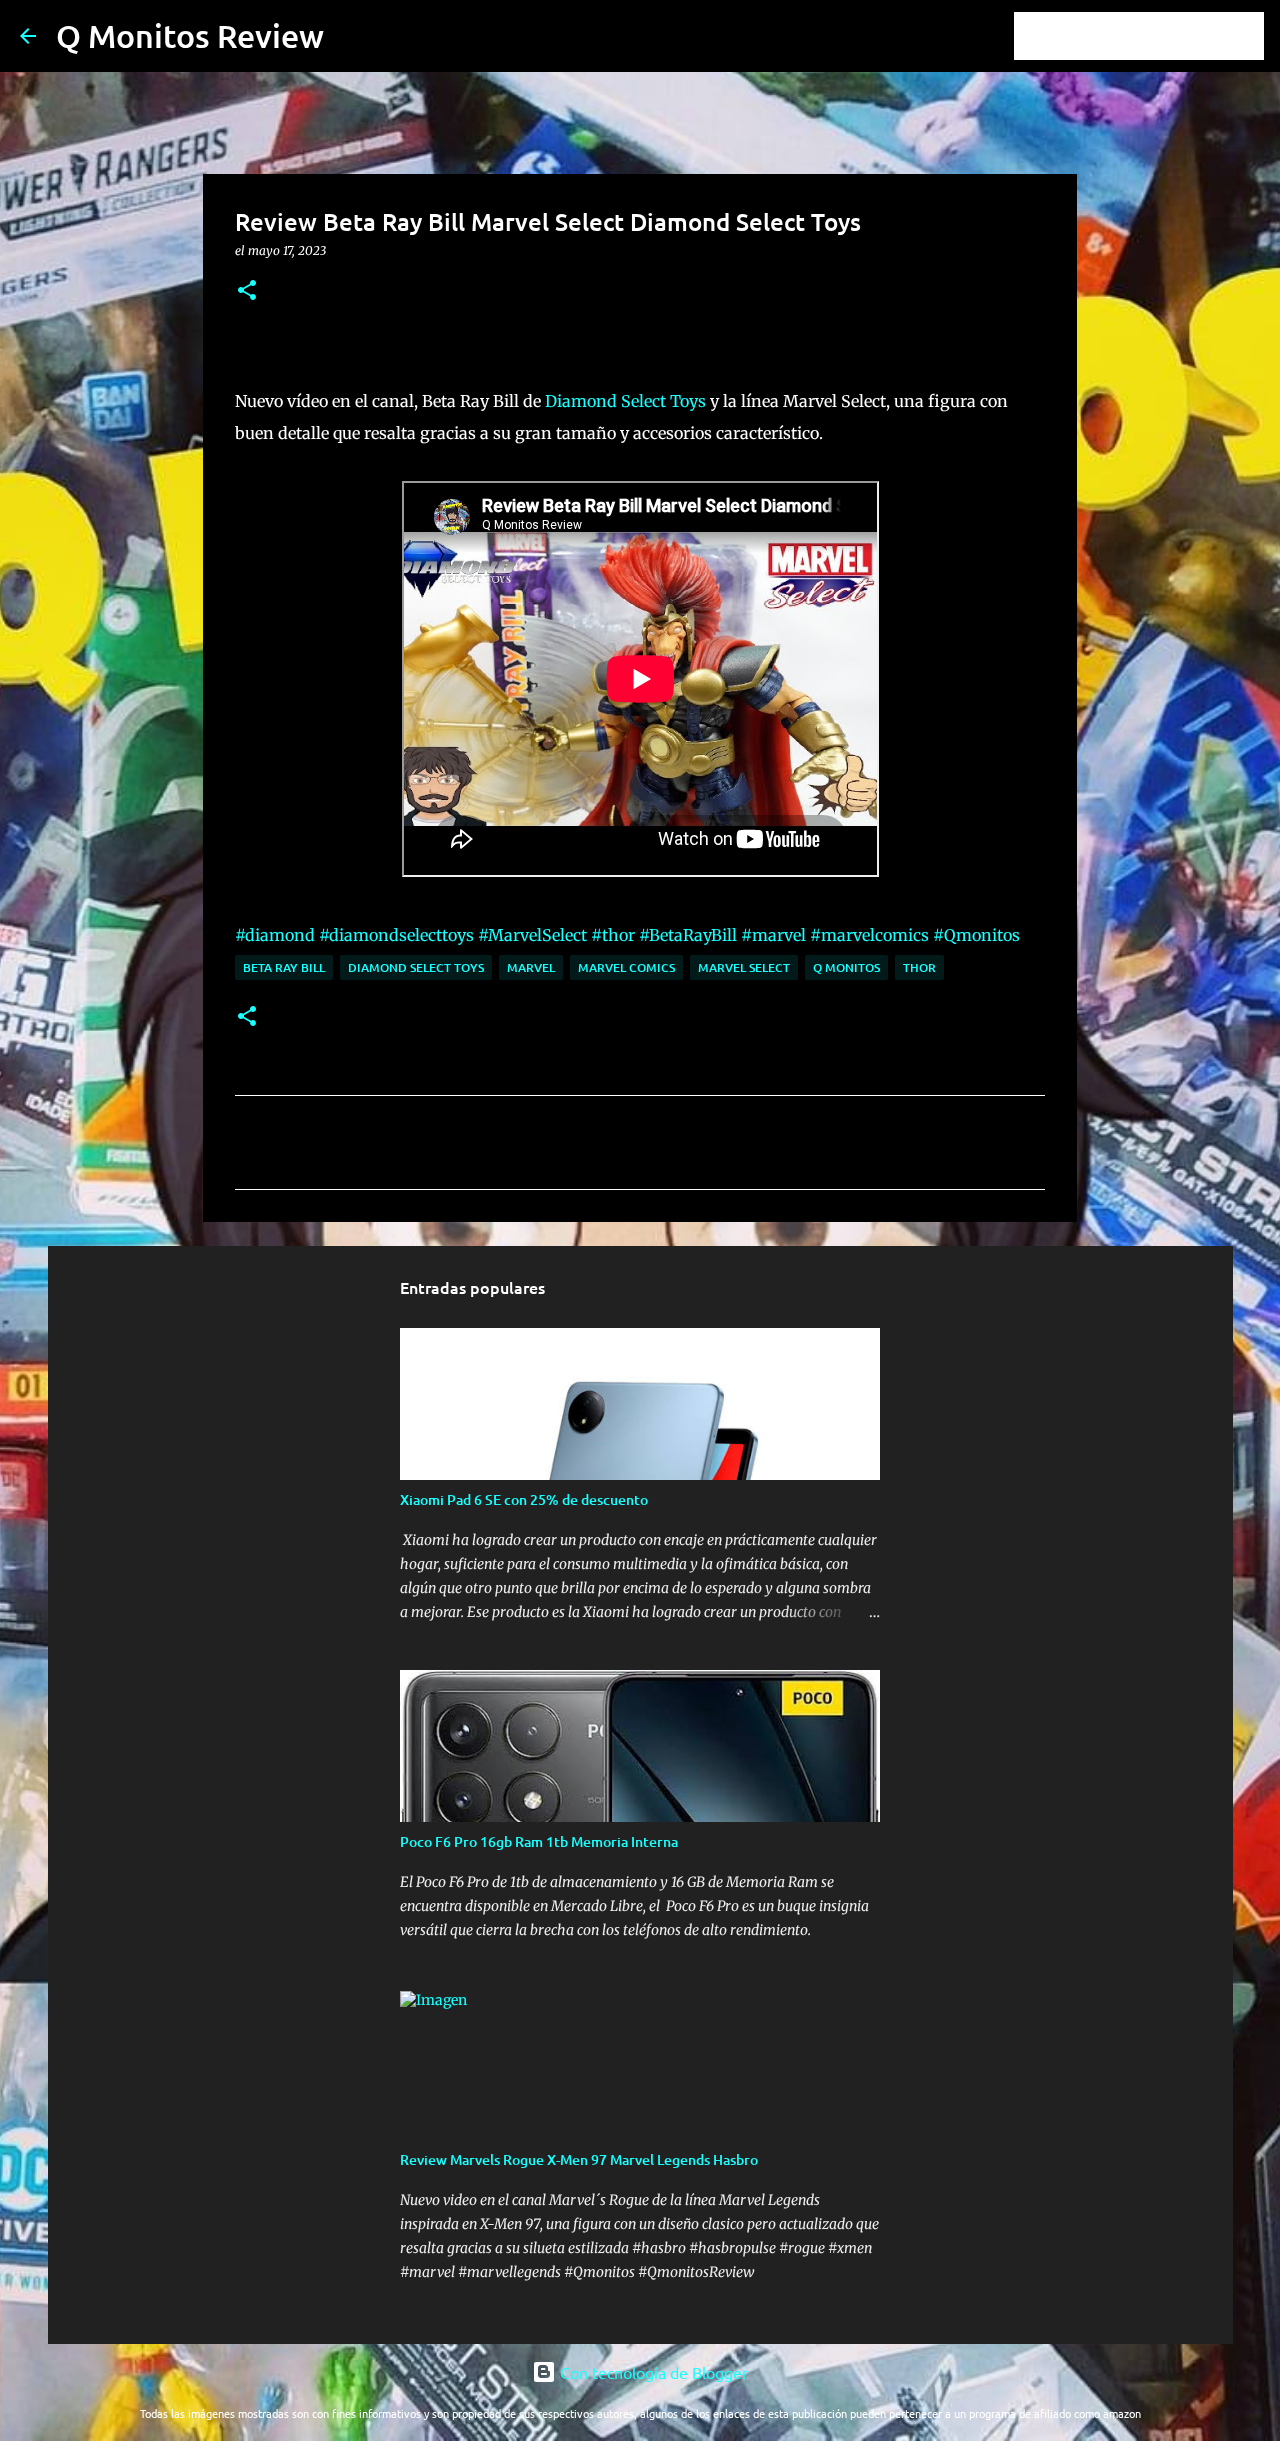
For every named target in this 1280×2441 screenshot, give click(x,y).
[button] (247, 291)
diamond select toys (416, 967)
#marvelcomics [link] (869, 935)
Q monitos (846, 967)
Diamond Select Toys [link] (625, 401)
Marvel (531, 967)
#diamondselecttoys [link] (396, 935)
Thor (919, 967)
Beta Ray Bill (284, 967)
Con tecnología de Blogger (652, 2372)
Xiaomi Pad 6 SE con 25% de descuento (524, 1499)
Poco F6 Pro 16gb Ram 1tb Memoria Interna (539, 1841)
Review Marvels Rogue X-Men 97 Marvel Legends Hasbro (579, 2159)
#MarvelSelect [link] (532, 935)
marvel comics (626, 967)
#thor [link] (613, 935)
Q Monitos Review (190, 35)
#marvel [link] (773, 935)
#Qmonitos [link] (976, 935)
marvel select (744, 967)
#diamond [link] (275, 935)
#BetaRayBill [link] (688, 935)
